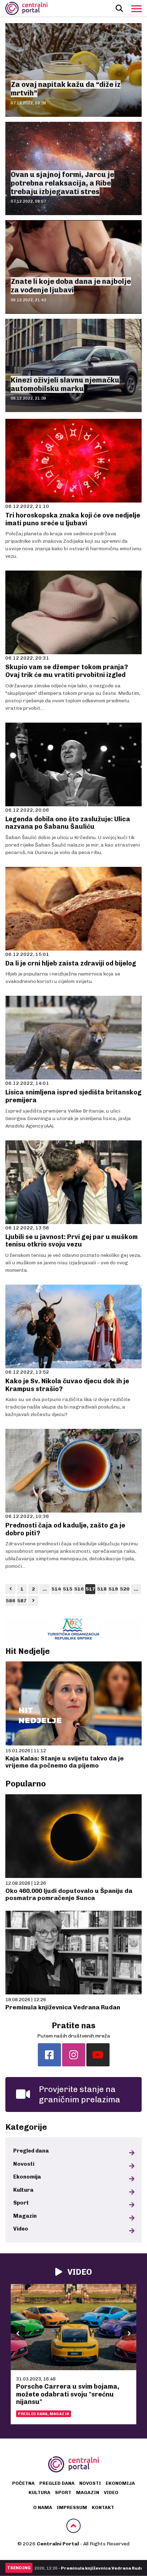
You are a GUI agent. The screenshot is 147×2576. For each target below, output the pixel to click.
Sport (21, 2203)
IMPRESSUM (72, 2507)
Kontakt (103, 2507)
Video (21, 2229)
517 (90, 1589)
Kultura (23, 2190)
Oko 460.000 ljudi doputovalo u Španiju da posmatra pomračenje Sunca (69, 1894)
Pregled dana (31, 2151)
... (45, 1589)
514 (56, 1589)
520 (125, 1589)
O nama (43, 2507)
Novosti (24, 2164)
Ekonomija (27, 2177)
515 (68, 1589)
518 (102, 1589)
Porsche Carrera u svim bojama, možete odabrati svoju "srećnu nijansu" (68, 2394)
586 (11, 1601)
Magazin (25, 2216)
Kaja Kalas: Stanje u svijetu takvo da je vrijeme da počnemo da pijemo (65, 1762)
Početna (23, 2483)
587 (22, 1601)
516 (79, 1589)
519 (113, 1589)
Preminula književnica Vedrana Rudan (63, 2007)
